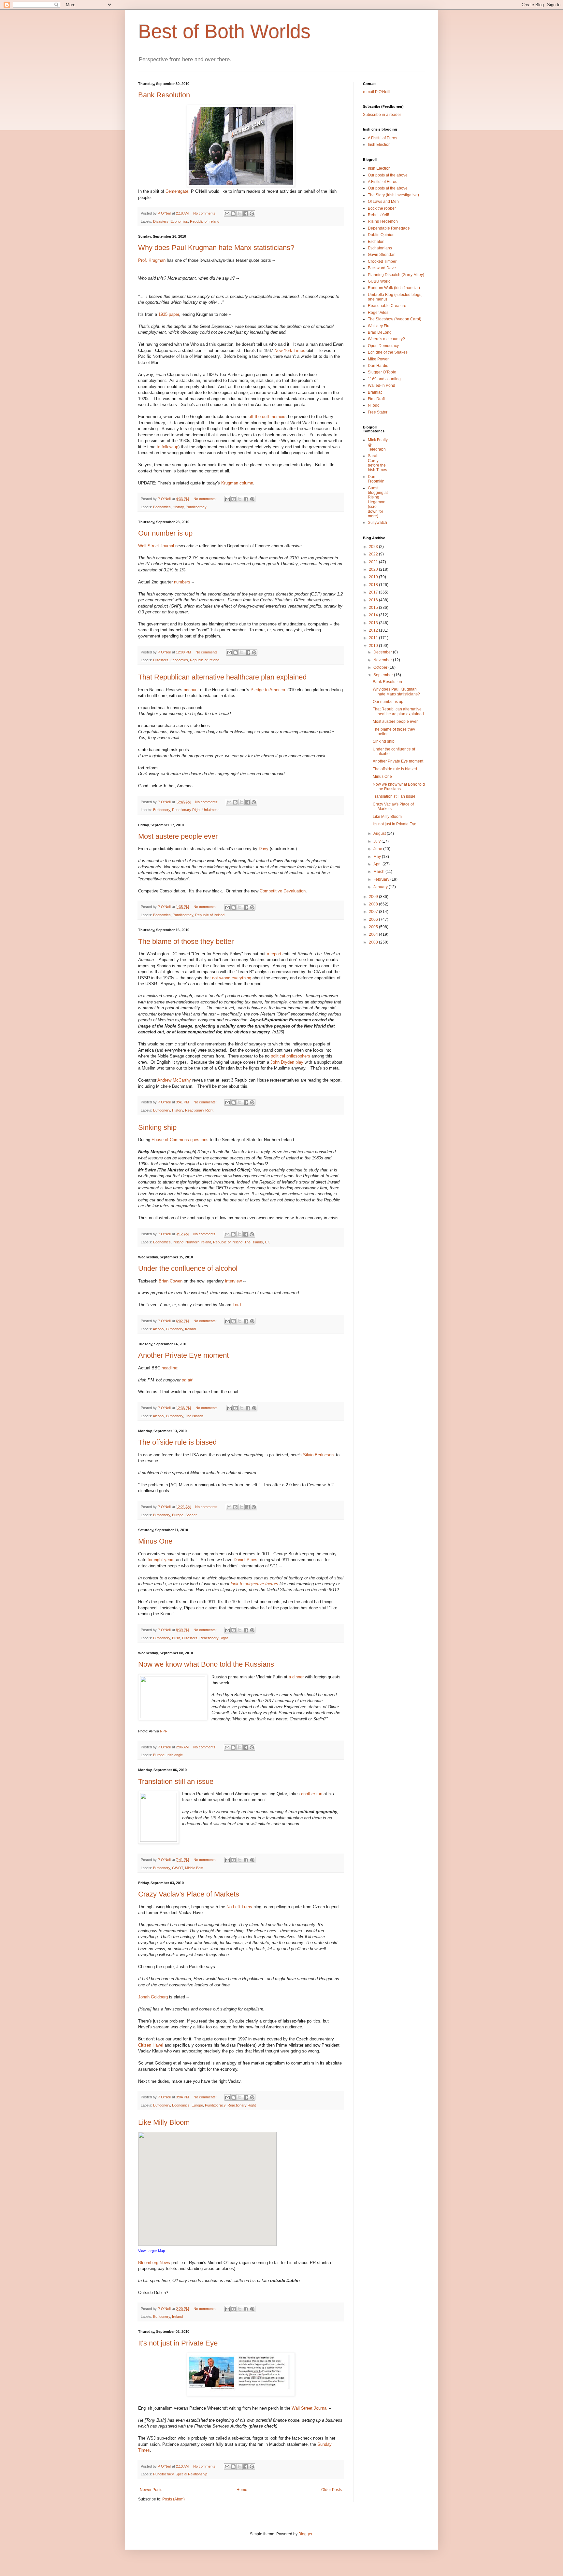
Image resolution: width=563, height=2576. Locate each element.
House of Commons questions (180, 1140)
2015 (374, 608)
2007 (374, 912)
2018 (374, 585)
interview (233, 1281)
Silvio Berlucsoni (319, 1455)
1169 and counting (384, 379)
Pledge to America (268, 690)
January (381, 887)
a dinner (296, 1677)
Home (242, 2490)
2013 (374, 623)
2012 (374, 630)
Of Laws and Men (383, 202)
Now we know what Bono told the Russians (206, 1664)
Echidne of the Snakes (388, 352)
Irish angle (175, 1755)
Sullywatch (377, 523)
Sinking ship (157, 1127)
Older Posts (332, 2490)
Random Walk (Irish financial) (394, 288)
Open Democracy (383, 346)
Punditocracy (196, 507)
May (378, 857)
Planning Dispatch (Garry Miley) (396, 275)
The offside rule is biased (177, 1442)
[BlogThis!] (233, 214)
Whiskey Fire (379, 326)
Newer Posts (151, 2490)
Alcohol (159, 1329)
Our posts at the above (388, 175)
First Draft (376, 399)
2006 (374, 919)
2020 (374, 569)
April (378, 864)
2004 (374, 934)
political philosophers (290, 1056)
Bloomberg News (155, 2263)
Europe (178, 1515)
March (379, 872)
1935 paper (169, 314)
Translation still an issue (176, 1781)
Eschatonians (380, 248)
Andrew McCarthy (174, 1080)
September (384, 675)
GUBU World (379, 281)
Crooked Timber (382, 261)
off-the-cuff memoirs (268, 417)
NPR (164, 1731)
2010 (374, 646)
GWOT (178, 1868)
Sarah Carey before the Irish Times (377, 463)
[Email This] (227, 214)
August (380, 833)
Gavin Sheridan (382, 255)
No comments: (205, 213)
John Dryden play (287, 1062)
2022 (374, 554)
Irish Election (379, 145)
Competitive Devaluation (283, 891)
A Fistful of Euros (383, 138)
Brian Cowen (171, 1281)
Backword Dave (382, 268)
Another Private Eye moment (183, 1355)
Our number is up (165, 533)
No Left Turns (240, 1907)
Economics (179, 221)
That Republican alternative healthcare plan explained (222, 677)
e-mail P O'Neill (377, 92)
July (377, 841)
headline (169, 1368)
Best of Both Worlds (224, 31)
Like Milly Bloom (164, 2122)
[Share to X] (239, 214)
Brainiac (375, 392)
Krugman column (237, 483)
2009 (374, 897)
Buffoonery (162, 810)
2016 (374, 600)
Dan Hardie (378, 366)
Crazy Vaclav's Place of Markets (189, 1894)
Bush (176, 1638)
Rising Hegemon (383, 221)
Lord (237, 1305)
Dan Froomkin (376, 479)
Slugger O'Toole (382, 372)
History (178, 507)
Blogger (305, 2534)
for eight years (161, 1560)
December (383, 652)
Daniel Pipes (245, 1560)
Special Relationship (191, 2474)
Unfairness (211, 810)
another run (312, 1794)
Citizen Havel (151, 2045)
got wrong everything (232, 978)
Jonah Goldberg (154, 1997)
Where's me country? (386, 339)
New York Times (290, 350)
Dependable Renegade (389, 228)
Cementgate (177, 191)
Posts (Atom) (173, 2499)
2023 (374, 547)
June (378, 849)
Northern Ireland (198, 1242)
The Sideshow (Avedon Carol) (395, 319)
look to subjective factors (254, 1584)
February (382, 879)
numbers (182, 582)
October (381, 667)
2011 (374, 638)
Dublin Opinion (381, 235)
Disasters (161, 221)
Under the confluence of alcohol (188, 1268)
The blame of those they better (186, 941)
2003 (374, 942)
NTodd (374, 405)
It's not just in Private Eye (178, 2343)
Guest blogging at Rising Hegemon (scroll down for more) (378, 502)
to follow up (167, 447)
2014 (374, 615)
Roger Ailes (378, 313)
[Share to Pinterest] (252, 214)
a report (274, 954)
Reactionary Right (186, 810)
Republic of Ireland (205, 221)
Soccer (191, 1515)
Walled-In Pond (382, 385)
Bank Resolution (164, 95)
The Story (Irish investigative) (393, 195)
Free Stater (378, 412)
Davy (264, 849)
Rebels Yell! (378, 215)
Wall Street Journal (156, 546)
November (383, 660)
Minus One (155, 1541)
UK (267, 1242)
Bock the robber (382, 208)
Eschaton (376, 242)
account (192, 690)
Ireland (178, 1242)
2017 (374, 592)
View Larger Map (152, 2251)
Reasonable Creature (387, 306)
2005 (374, 927)
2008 (374, 904)
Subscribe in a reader (382, 115)
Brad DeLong (380, 332)
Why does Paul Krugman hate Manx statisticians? (216, 248)
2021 (374, 562)
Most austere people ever (178, 836)
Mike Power (378, 359)
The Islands (254, 1242)
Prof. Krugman (152, 260)
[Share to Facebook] (246, 214)
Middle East (194, 1868)
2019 (374, 577)
